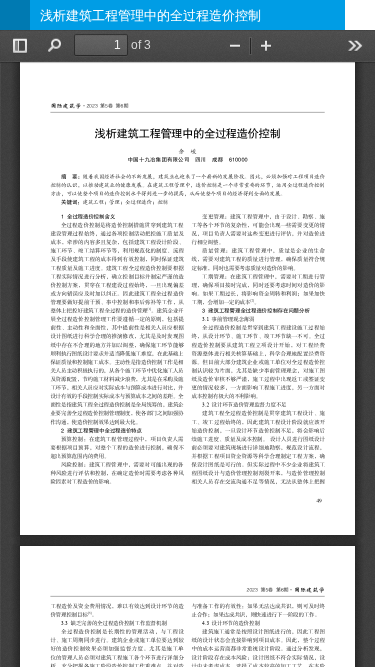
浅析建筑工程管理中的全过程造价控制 (150, 15)
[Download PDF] (360, 15)
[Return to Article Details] (15, 15)
